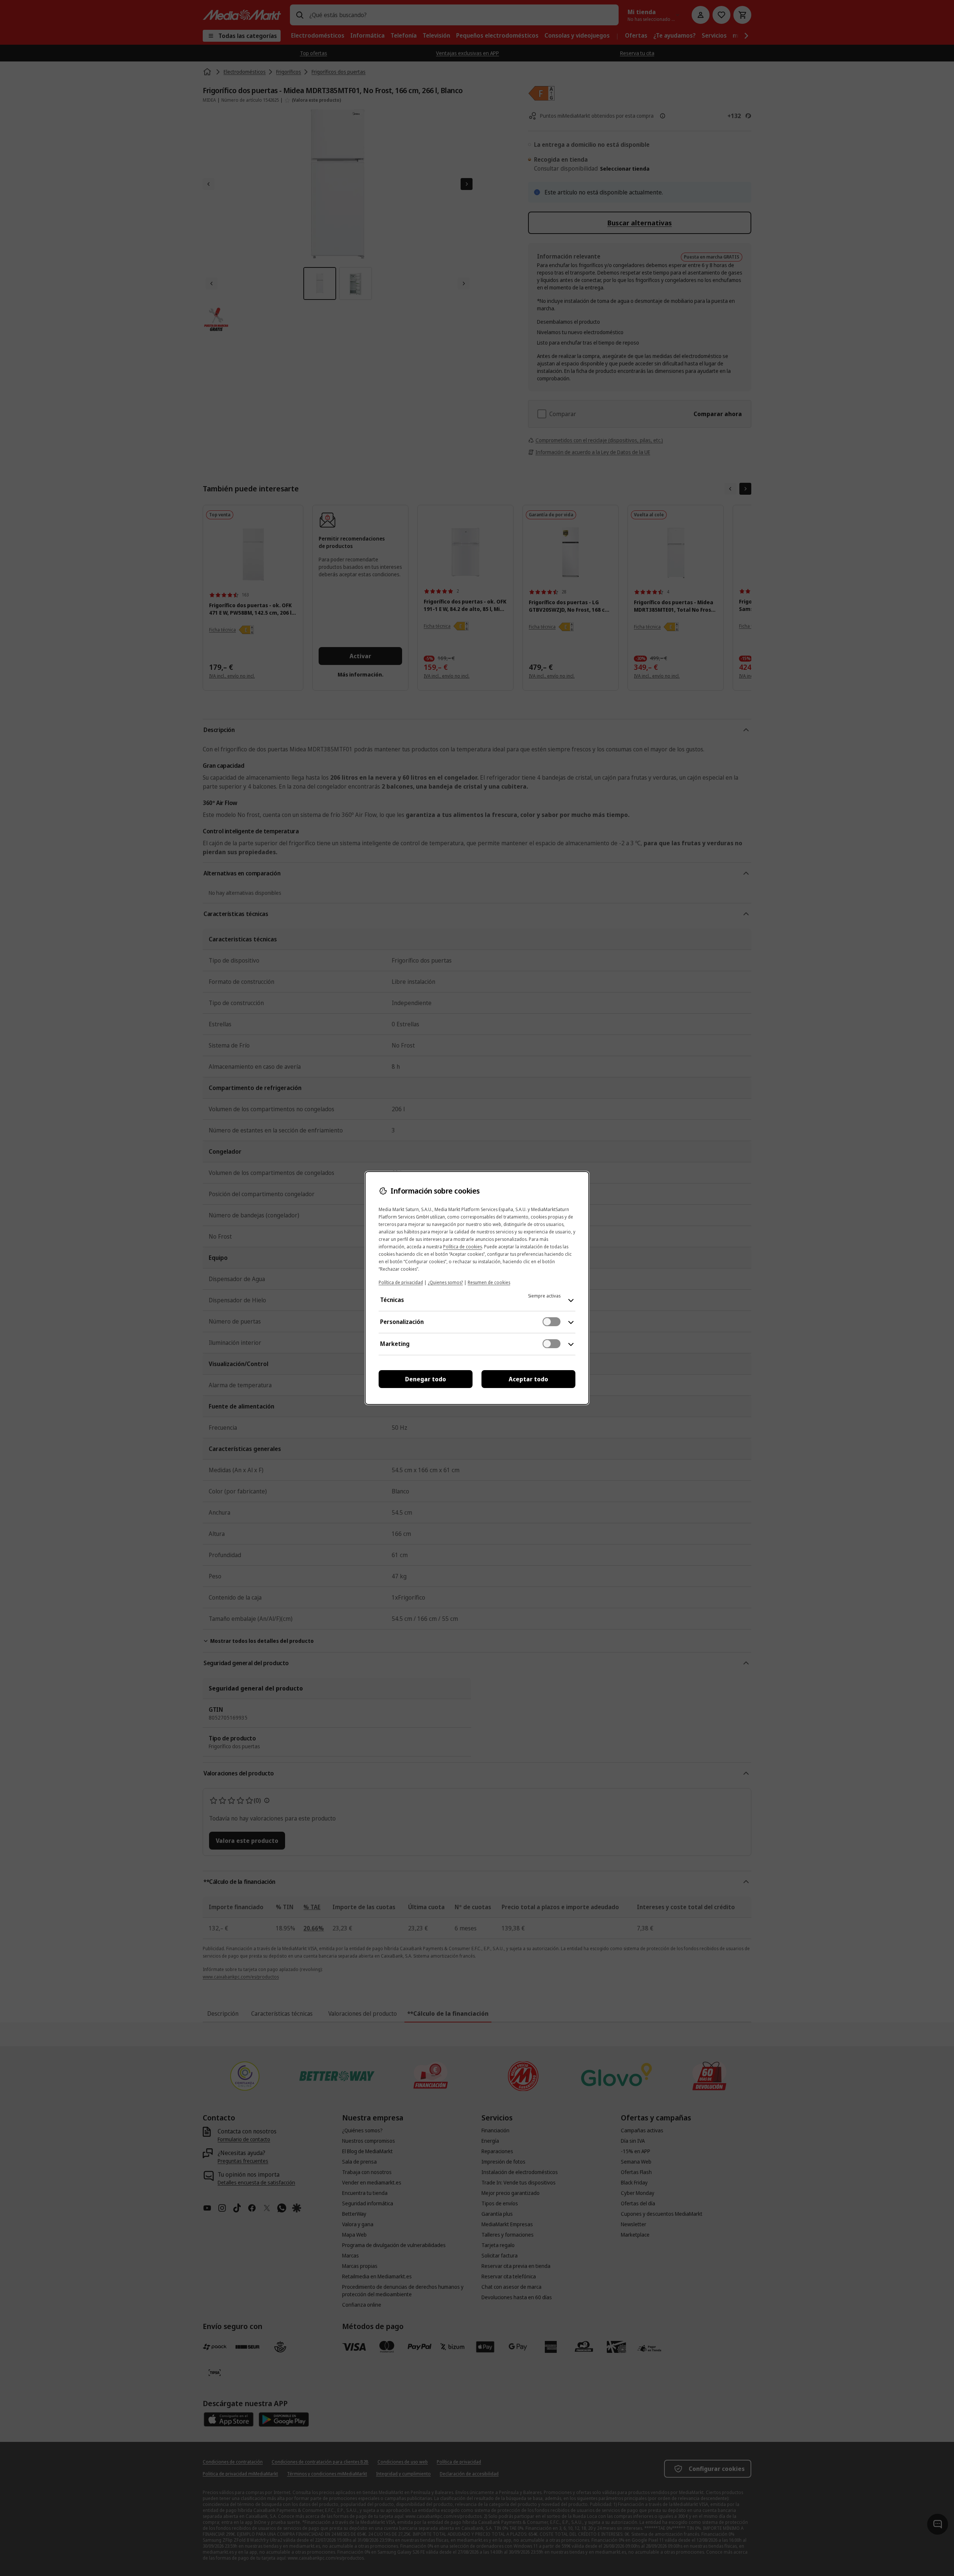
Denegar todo (426, 1379)
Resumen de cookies (489, 1282)
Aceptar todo (528, 1379)
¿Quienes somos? (445, 1282)
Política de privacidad (401, 1282)
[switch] (552, 1322)
